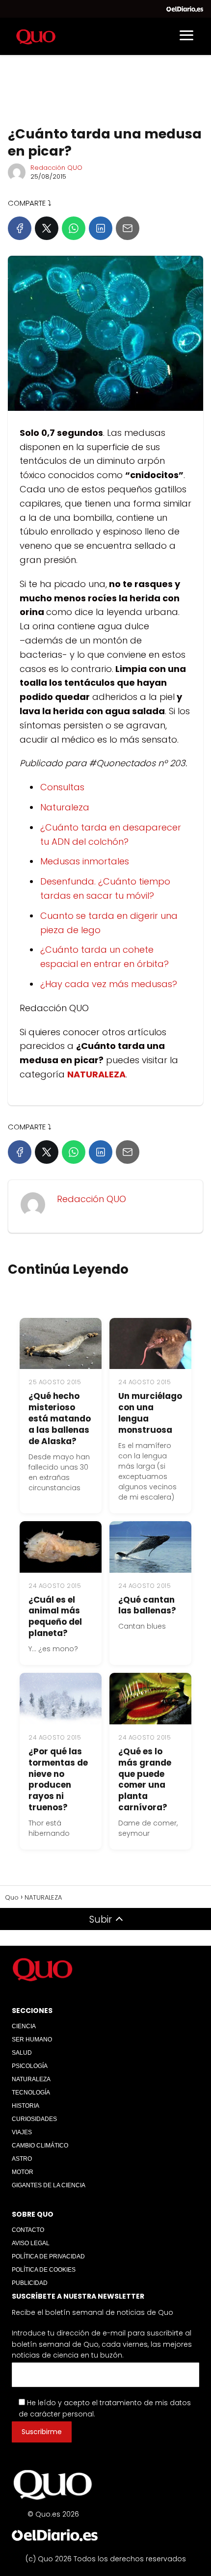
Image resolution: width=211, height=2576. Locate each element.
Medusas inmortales (85, 861)
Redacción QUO (56, 168)
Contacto (28, 2230)
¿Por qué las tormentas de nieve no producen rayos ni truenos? (58, 1780)
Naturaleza (65, 807)
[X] (47, 228)
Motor (23, 2172)
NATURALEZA (31, 2079)
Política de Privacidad (48, 2256)
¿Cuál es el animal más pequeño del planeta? (55, 1617)
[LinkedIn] (101, 228)
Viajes (22, 2132)
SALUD (22, 2053)
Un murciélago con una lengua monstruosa (150, 1413)
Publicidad (30, 2283)
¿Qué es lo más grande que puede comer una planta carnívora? (145, 1780)
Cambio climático (40, 2146)
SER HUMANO (32, 2039)
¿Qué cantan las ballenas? (147, 1605)
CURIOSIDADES (34, 2119)
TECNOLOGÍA (31, 2093)
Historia (26, 2106)
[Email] (128, 228)
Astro (22, 2159)
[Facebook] (20, 228)
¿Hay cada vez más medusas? (109, 984)
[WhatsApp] (74, 228)
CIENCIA (24, 2026)
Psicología (30, 2066)
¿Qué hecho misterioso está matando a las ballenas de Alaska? (60, 1419)
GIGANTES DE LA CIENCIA (49, 2185)
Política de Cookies (44, 2270)
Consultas (62, 787)
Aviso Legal (31, 2243)
